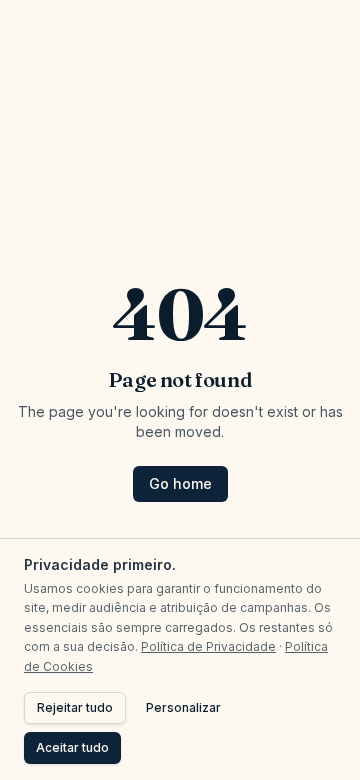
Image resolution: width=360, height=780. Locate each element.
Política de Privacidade (208, 646)
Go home (180, 483)
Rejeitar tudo (75, 707)
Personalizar (183, 707)
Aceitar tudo (72, 747)
